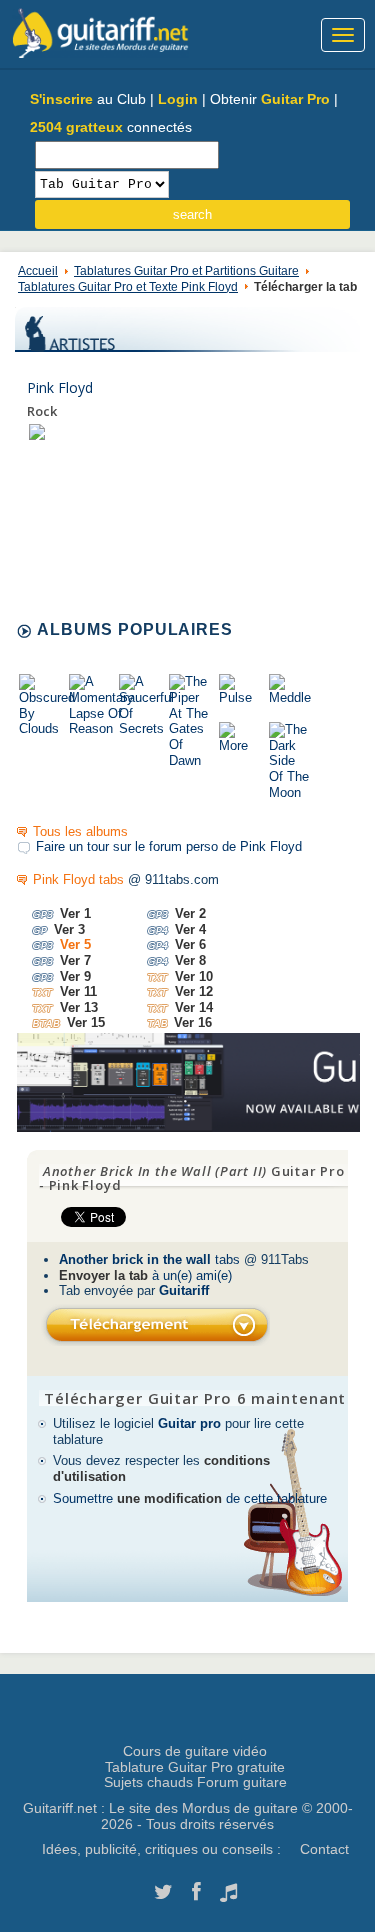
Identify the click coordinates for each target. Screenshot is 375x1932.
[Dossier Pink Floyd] (37, 431)
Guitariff (184, 1290)
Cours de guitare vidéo (195, 1751)
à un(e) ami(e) (145, 1275)
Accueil (38, 271)
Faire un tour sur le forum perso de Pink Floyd (169, 846)
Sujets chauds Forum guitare (195, 1782)
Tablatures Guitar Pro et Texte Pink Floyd (128, 287)
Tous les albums (80, 831)
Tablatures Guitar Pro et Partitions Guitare (186, 271)
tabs (149, 1259)
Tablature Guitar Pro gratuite (195, 1767)
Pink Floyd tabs (78, 879)
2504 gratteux (76, 127)
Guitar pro (189, 1423)
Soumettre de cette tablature (190, 1498)
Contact (324, 1849)
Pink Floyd (60, 387)
